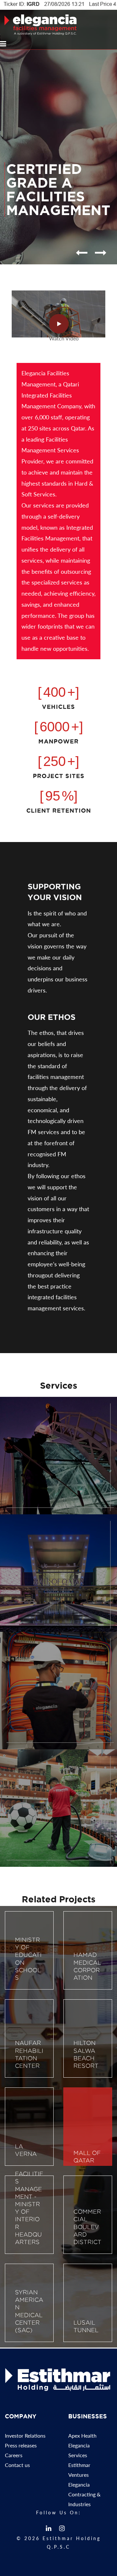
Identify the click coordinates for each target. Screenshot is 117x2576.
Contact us (17, 2465)
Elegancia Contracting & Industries (84, 2494)
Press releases (21, 2445)
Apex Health (82, 2435)
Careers (14, 2455)
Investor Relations (25, 2435)
